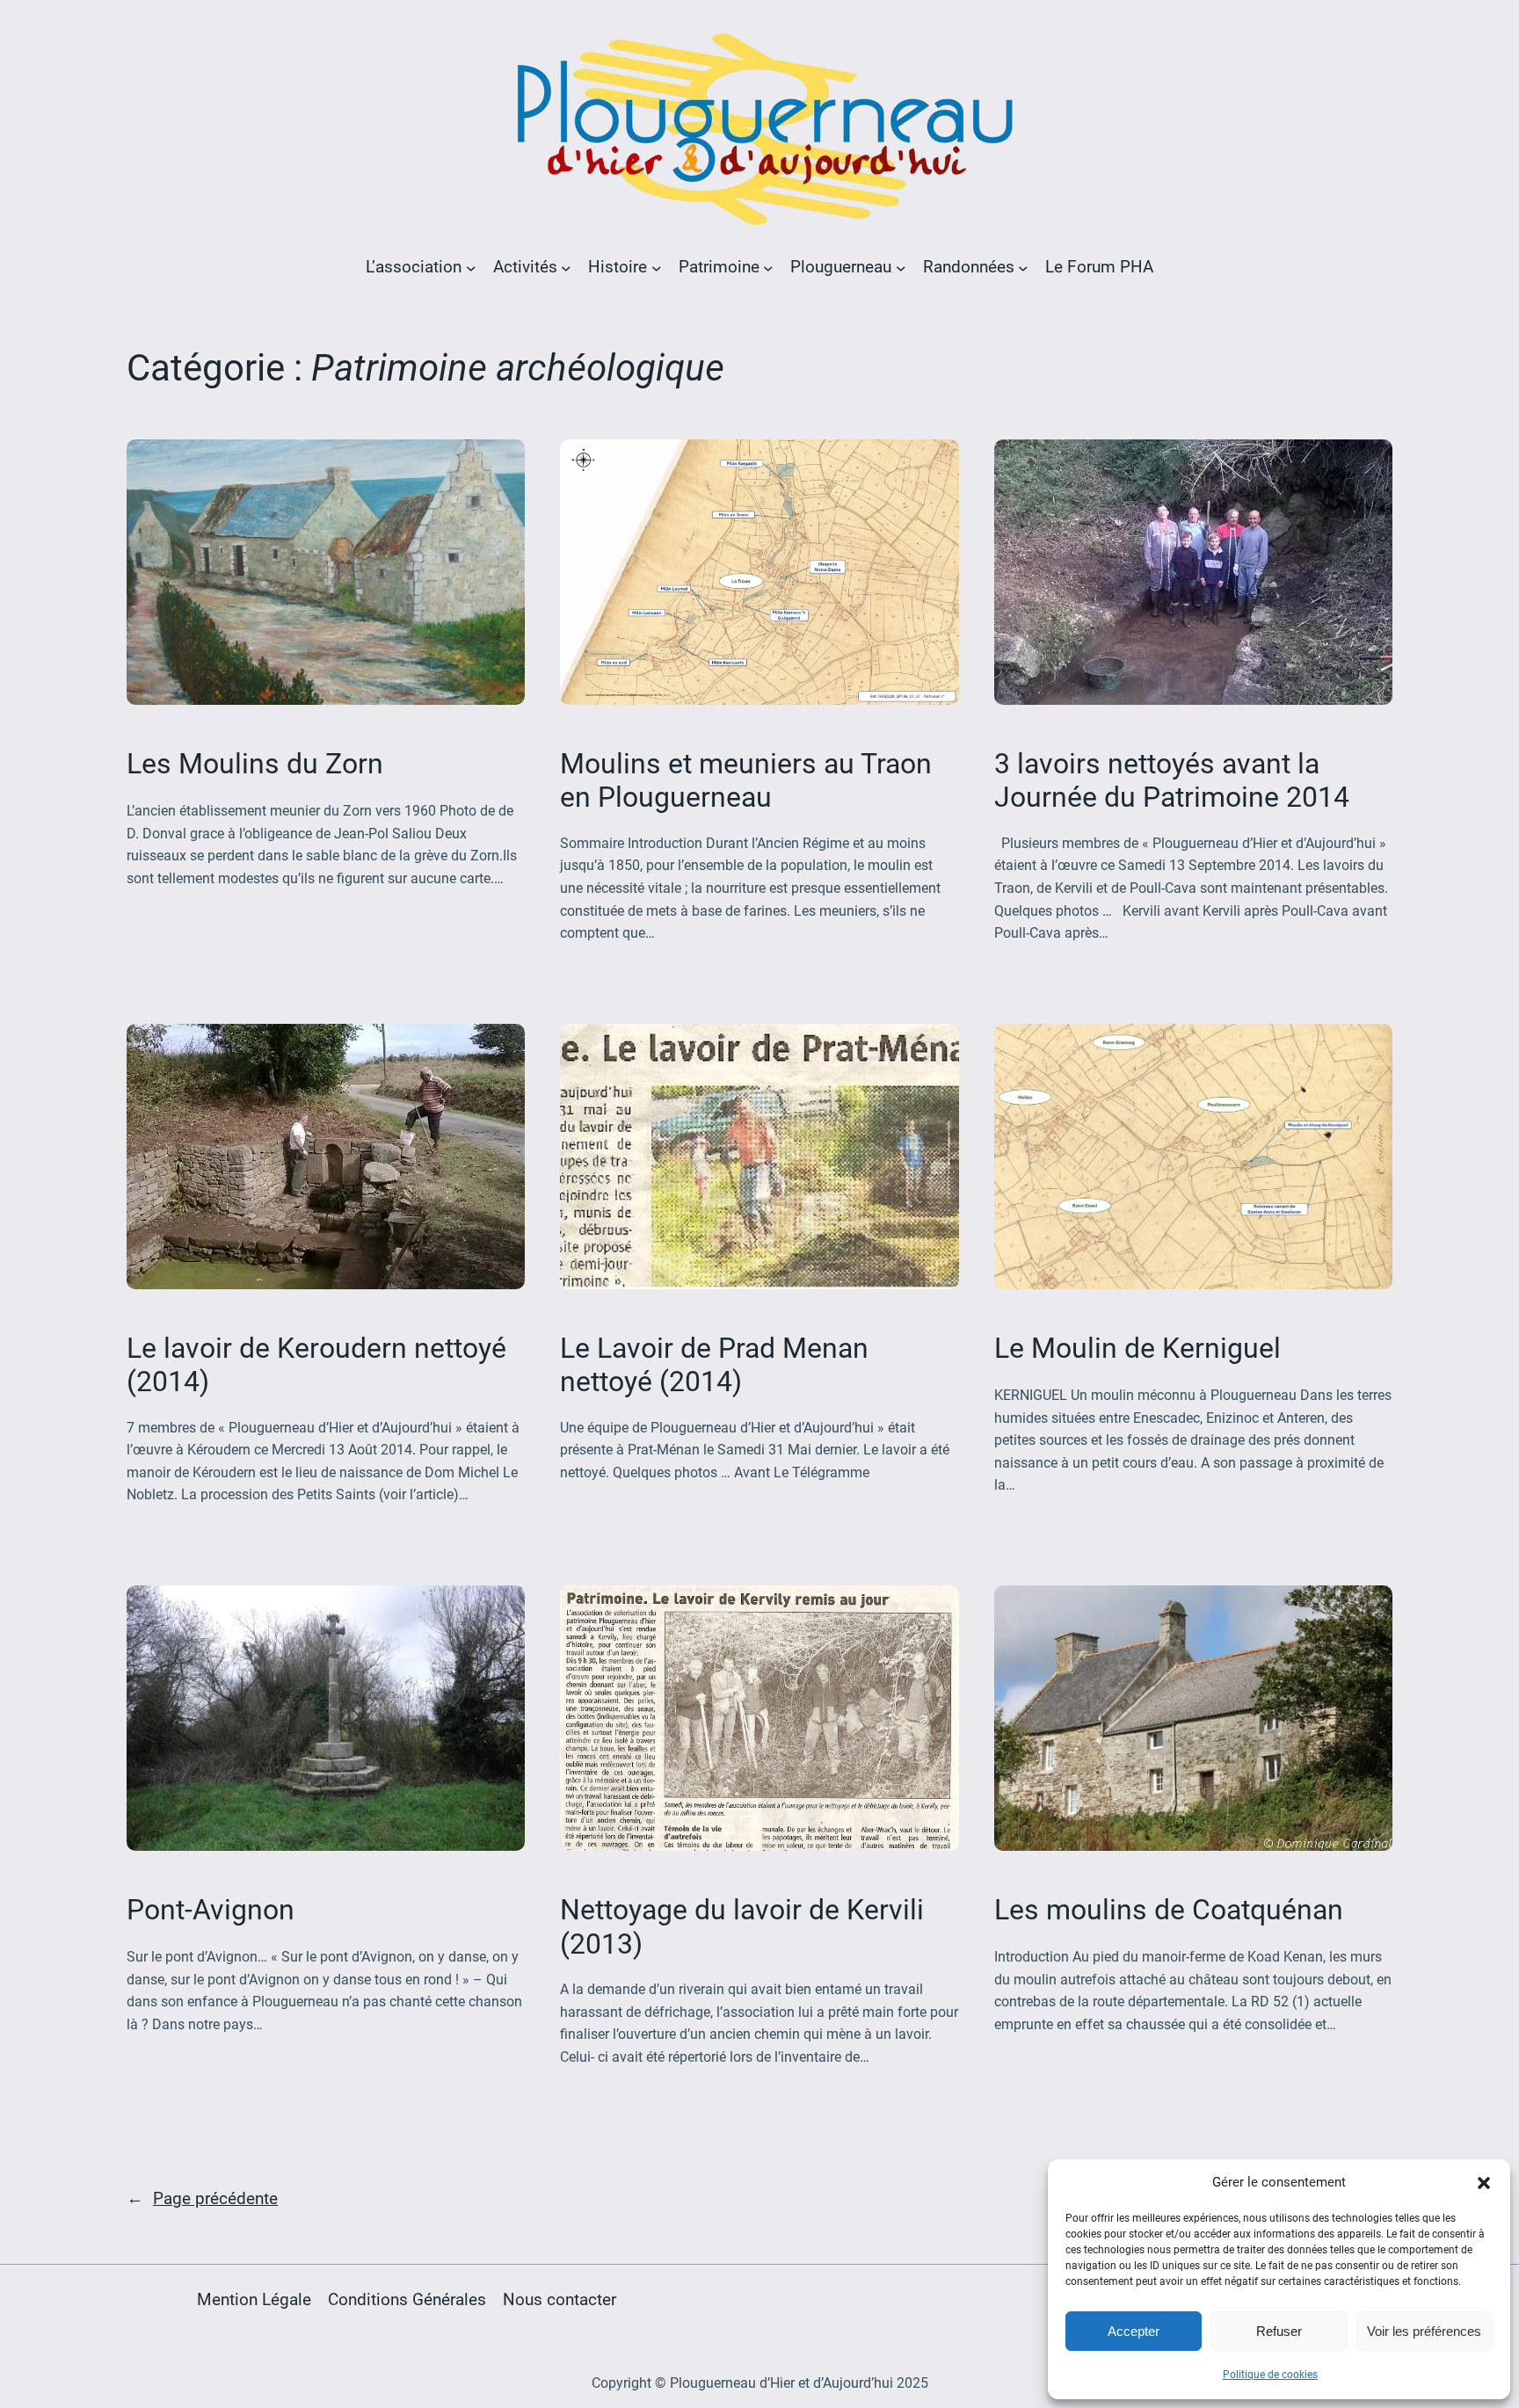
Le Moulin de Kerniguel (1137, 1348)
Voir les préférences (1424, 2331)
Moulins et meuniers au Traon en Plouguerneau (746, 780)
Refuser (1279, 2331)
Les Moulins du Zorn (255, 764)
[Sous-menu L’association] (471, 267)
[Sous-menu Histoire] (657, 267)
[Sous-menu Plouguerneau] (901, 267)
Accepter (1134, 2331)
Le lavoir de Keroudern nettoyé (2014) (316, 1365)
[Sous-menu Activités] (566, 267)
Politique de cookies (1270, 2375)
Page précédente (202, 2198)
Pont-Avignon (211, 1910)
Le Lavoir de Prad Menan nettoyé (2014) (714, 1365)
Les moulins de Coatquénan (1169, 1910)
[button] (1484, 2183)
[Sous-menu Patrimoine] (768, 267)
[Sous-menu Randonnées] (1023, 267)
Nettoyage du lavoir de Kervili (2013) (742, 1926)
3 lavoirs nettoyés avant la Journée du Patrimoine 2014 (1172, 780)
